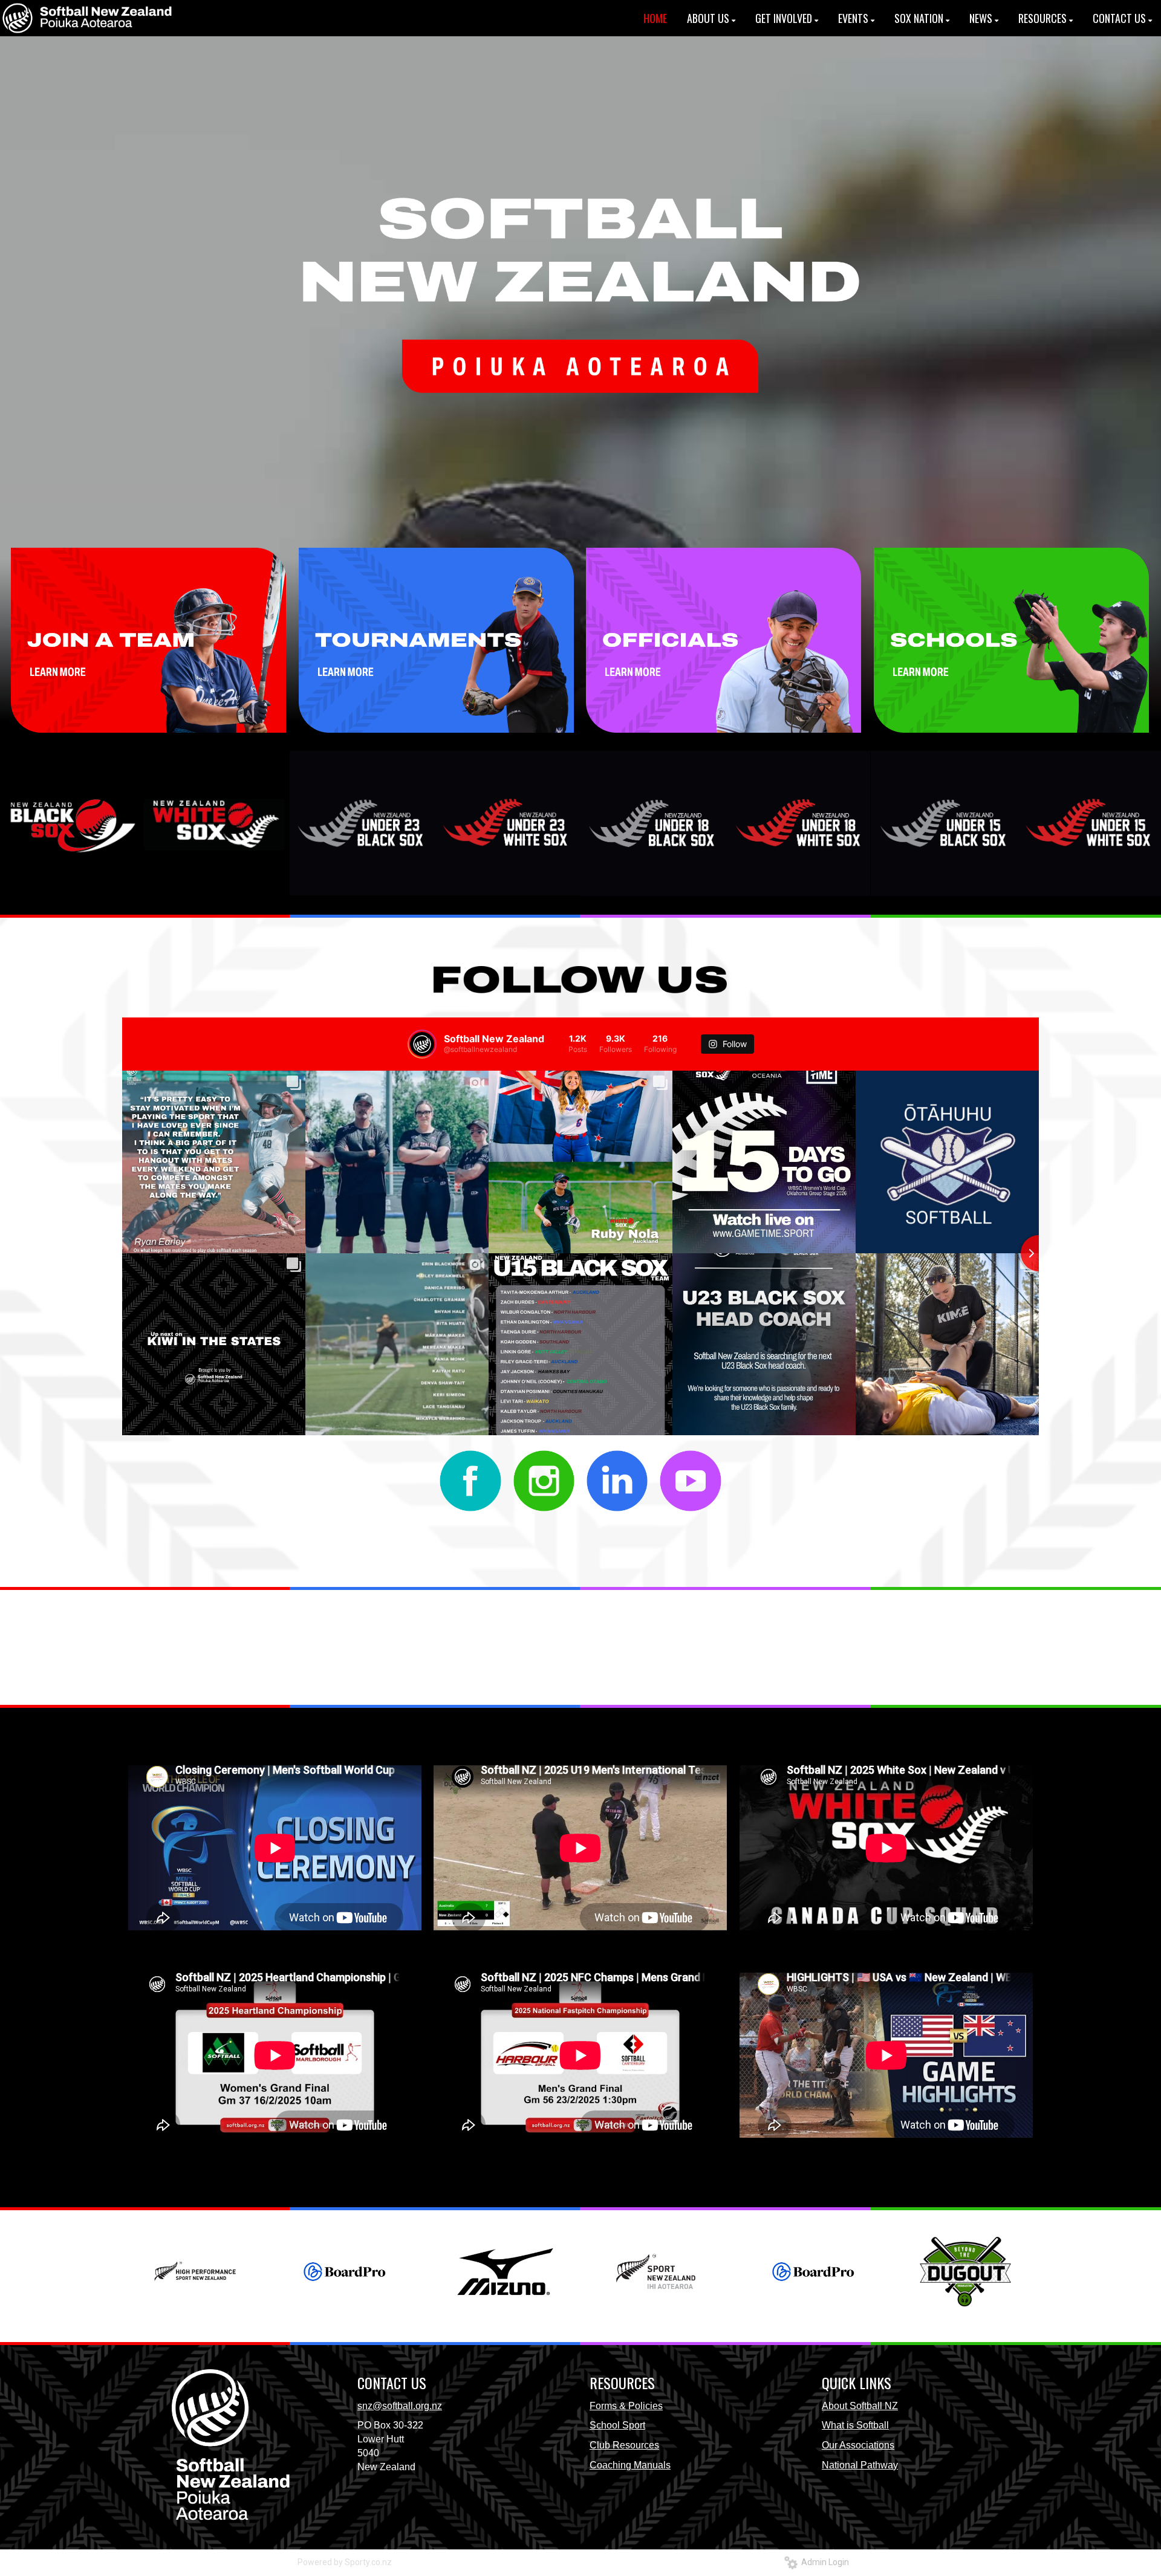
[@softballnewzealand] (422, 1044)
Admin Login (823, 2562)
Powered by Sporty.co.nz (345, 2562)
